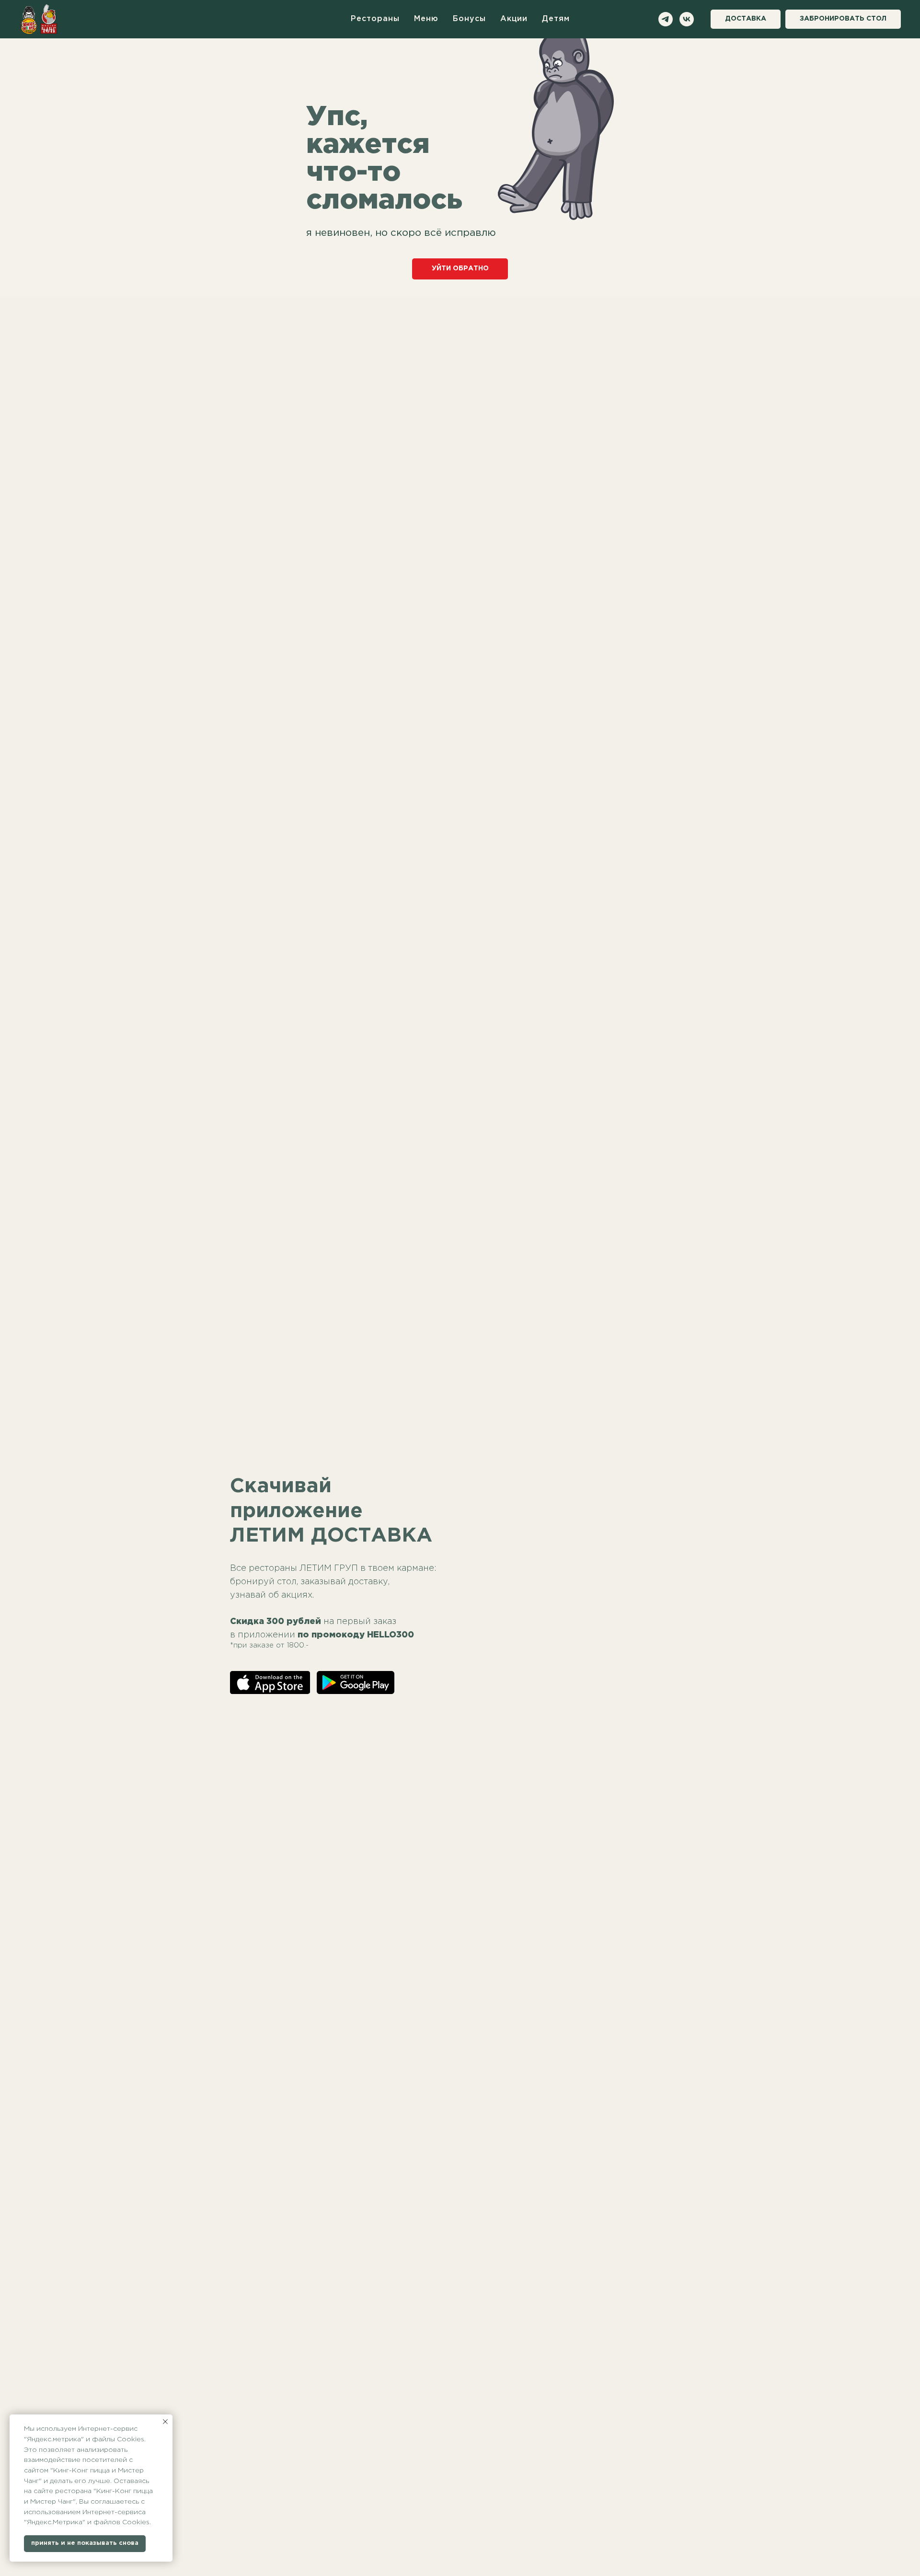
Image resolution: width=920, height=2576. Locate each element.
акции (514, 19)
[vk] (687, 19)
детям (556, 19)
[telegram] (666, 19)
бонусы (469, 19)
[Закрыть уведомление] (165, 2422)
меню (426, 19)
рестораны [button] (375, 19)
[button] (843, 19)
